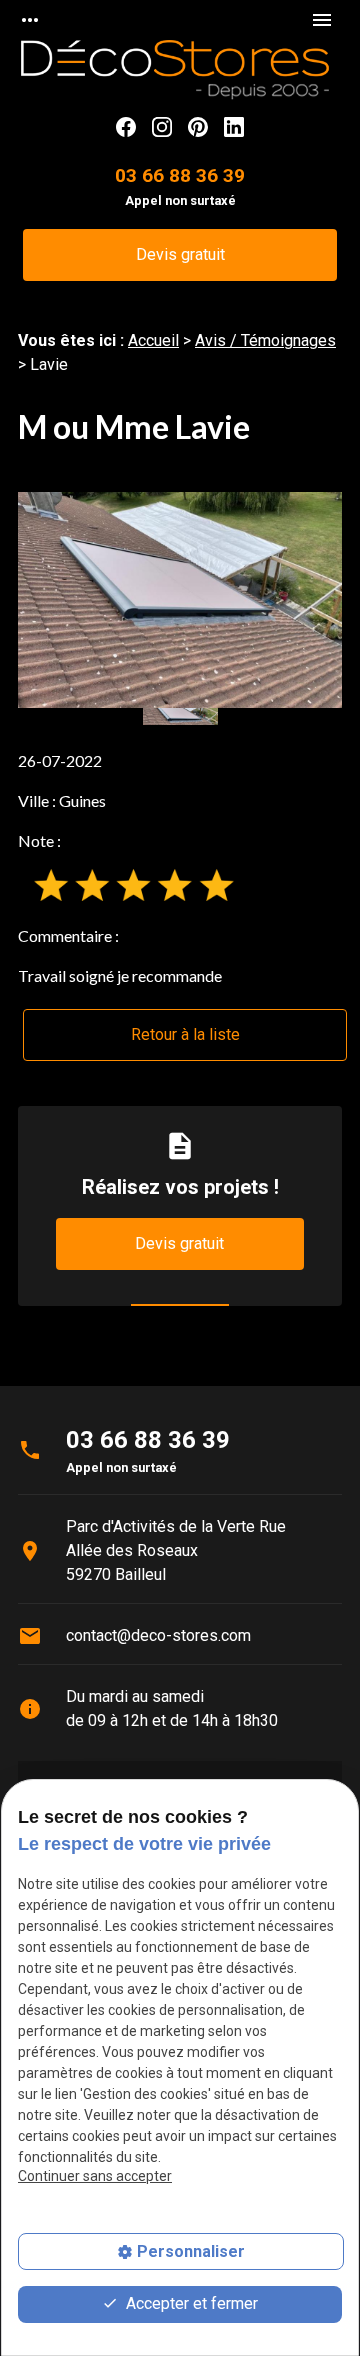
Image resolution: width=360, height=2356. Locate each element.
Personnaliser (191, 2251)
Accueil (153, 340)
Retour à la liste (185, 1034)
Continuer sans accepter (95, 2176)
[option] (180, 600)
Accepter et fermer (190, 2303)
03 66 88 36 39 (180, 175)
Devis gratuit (180, 254)
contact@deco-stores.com (158, 1635)
